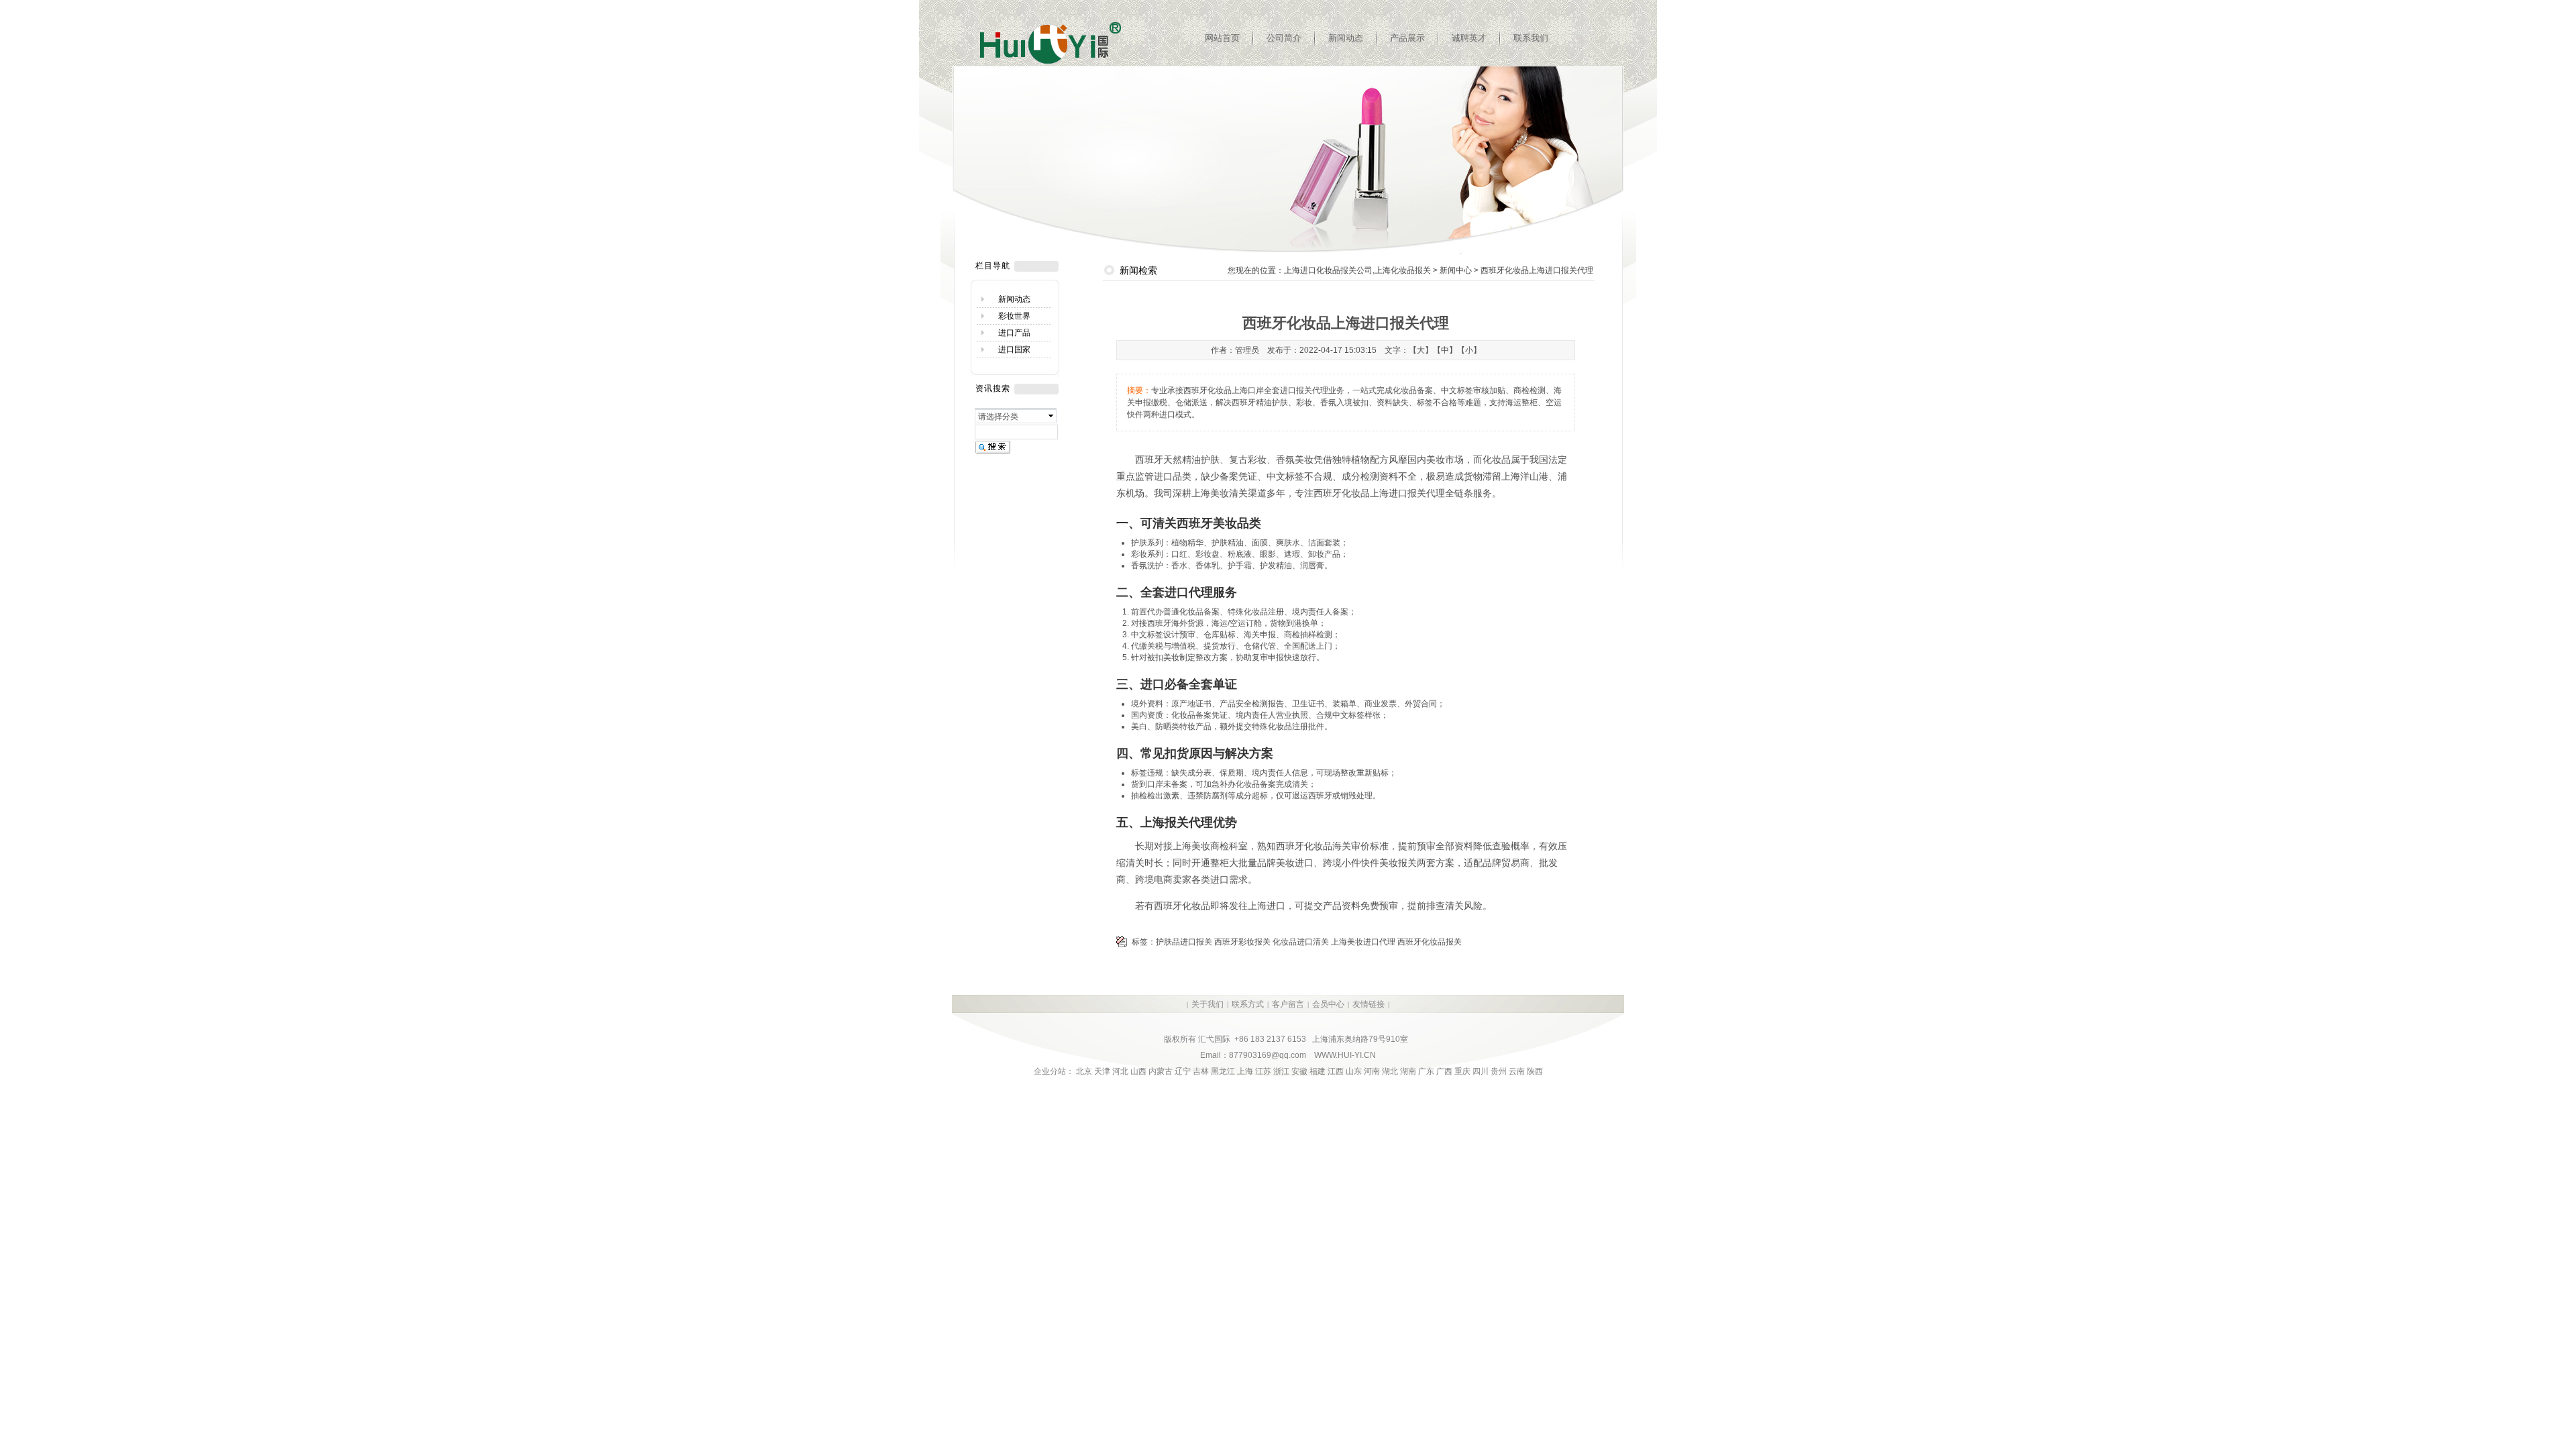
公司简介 (1284, 38)
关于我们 (1207, 1004)
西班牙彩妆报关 (1242, 942)
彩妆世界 (1014, 316)
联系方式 (1248, 1004)
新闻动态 (1346, 38)
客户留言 (1288, 1004)
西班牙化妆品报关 (1430, 942)
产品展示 (1407, 38)
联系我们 (1531, 38)
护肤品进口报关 (1184, 942)
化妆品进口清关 (1301, 942)
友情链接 (1368, 1004)
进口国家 (1014, 350)
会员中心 (1328, 1004)
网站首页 (1222, 38)
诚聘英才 (1469, 38)
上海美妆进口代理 (1363, 942)
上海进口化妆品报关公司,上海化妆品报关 (1357, 270)
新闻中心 (1456, 270)
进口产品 (1014, 333)
